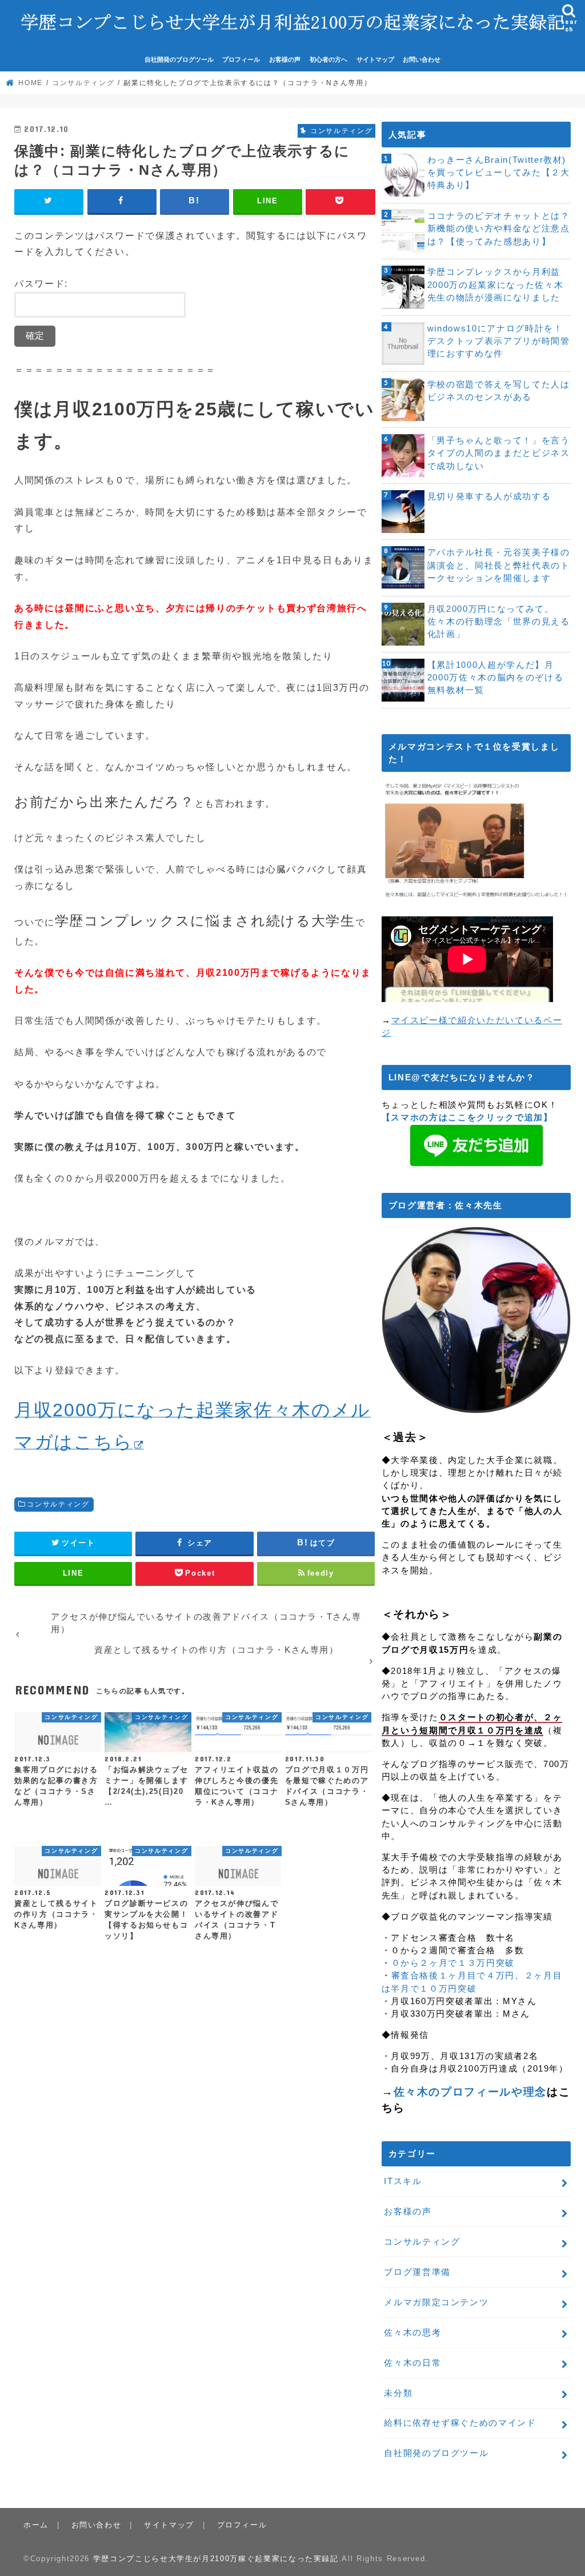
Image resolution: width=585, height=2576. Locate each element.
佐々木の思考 (412, 2333)
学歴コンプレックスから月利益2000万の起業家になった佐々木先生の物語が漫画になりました (495, 285)
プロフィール (241, 59)
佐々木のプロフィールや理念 (470, 2092)
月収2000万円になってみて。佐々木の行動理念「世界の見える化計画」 (499, 622)
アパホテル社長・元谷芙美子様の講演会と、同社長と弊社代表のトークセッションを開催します (499, 565)
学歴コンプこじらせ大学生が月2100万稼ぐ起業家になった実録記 (216, 2559)
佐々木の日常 (412, 2363)
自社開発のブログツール (179, 59)
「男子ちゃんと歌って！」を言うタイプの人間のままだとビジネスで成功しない (499, 453)
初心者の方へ (328, 59)
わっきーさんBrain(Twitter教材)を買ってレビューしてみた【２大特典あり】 (499, 173)
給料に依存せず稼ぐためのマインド (460, 2423)
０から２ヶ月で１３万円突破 (453, 1963)
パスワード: (41, 283)
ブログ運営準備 (417, 2272)
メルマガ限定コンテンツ (436, 2302)
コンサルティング (58, 1504)
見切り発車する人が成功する (489, 496)
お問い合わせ (422, 59)
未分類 (398, 2393)
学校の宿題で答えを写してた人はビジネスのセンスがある (499, 391)
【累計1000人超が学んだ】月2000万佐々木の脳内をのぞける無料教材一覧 (495, 678)
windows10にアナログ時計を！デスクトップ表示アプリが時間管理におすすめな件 (499, 341)
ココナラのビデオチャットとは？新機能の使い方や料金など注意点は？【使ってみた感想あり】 (499, 229)
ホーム (36, 2525)
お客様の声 (285, 59)
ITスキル (403, 2181)
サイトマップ (375, 59)
